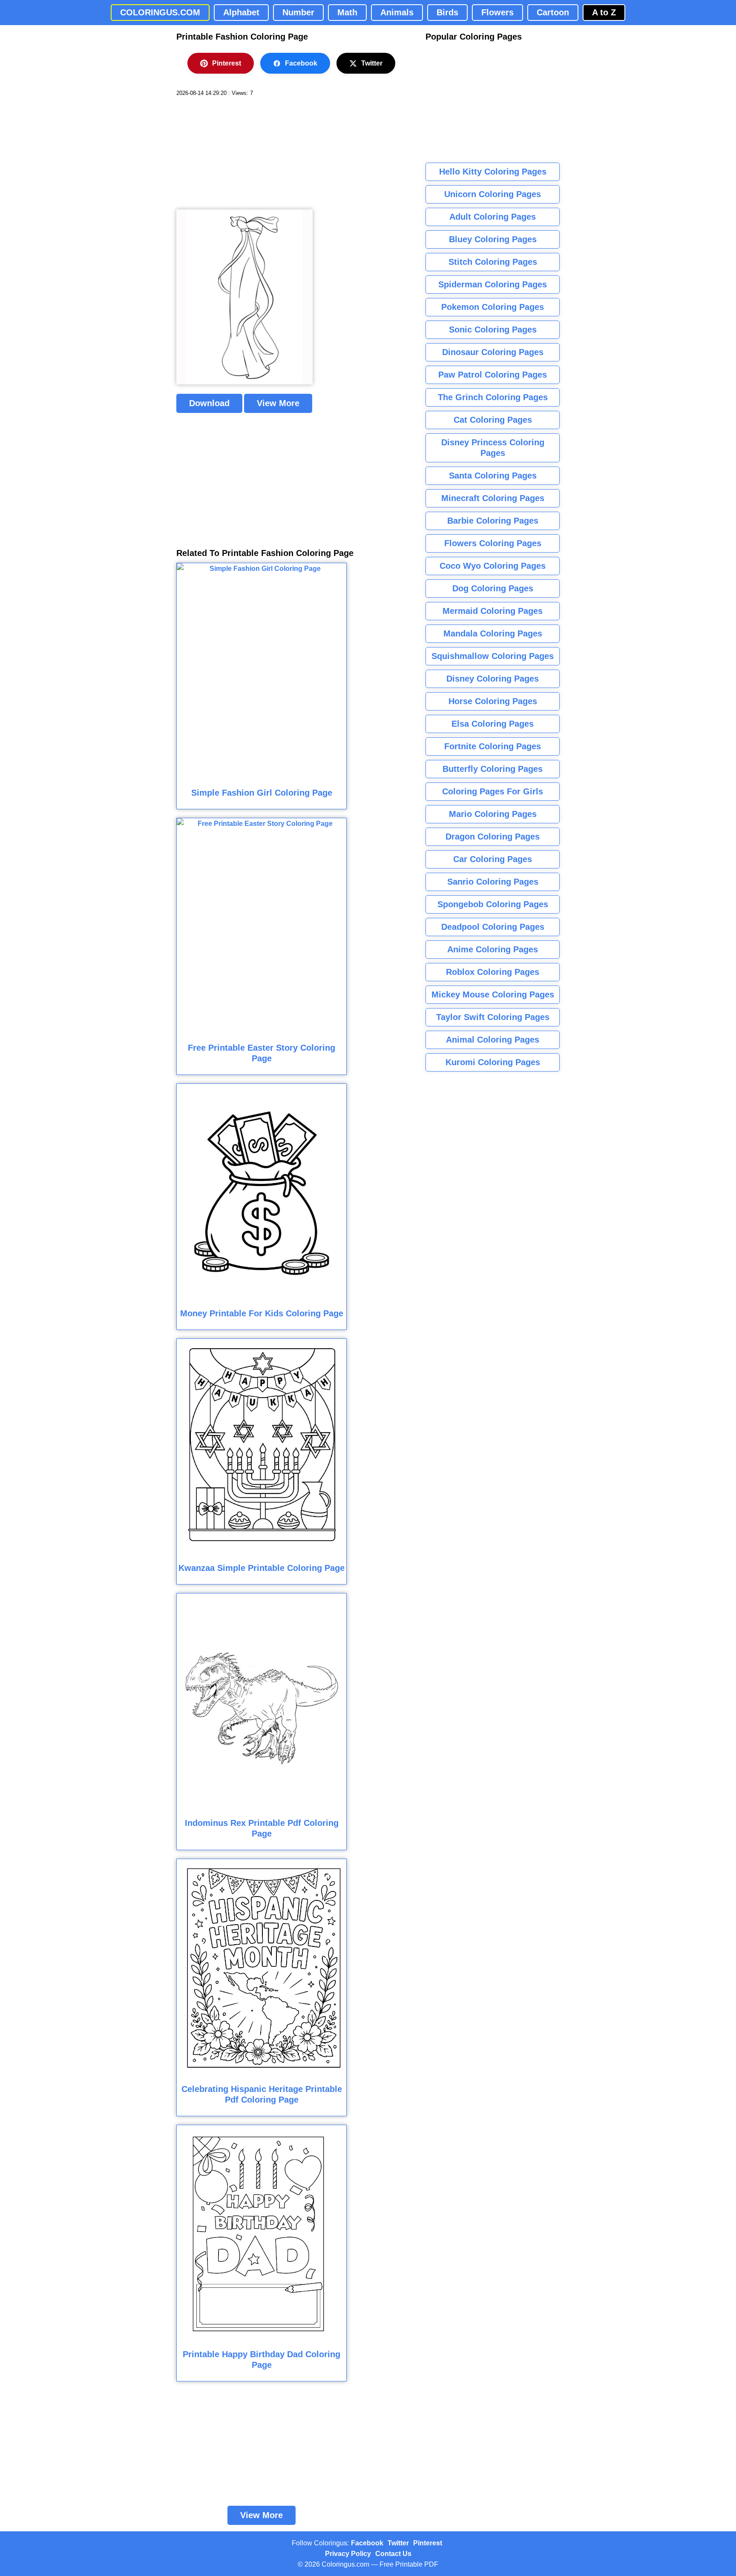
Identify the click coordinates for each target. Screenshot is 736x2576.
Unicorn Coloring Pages (493, 194)
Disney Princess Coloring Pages (493, 448)
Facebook (301, 63)
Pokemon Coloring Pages (493, 307)
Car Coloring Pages (493, 859)
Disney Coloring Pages (493, 679)
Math (347, 12)
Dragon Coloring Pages (493, 837)
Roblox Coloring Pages (493, 972)
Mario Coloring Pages (493, 814)
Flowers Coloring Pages (493, 543)
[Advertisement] (240, 153)
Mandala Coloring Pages (493, 633)
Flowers (497, 12)
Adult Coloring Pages (493, 217)
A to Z (604, 12)
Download (209, 403)
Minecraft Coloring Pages (493, 498)
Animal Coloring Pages (493, 1040)
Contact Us (393, 2554)
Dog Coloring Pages (493, 588)
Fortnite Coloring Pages (493, 746)
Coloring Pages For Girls (493, 791)
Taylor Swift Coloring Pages (493, 1017)
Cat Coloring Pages (493, 420)
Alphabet (241, 12)
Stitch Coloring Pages (493, 262)
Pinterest (227, 63)
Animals (397, 12)
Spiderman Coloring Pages (493, 284)
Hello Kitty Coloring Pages (493, 172)
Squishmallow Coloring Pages (493, 656)
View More (278, 403)
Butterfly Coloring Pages (493, 769)
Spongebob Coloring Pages (493, 904)
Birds (447, 12)
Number (298, 12)
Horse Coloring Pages (493, 701)
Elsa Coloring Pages (493, 724)
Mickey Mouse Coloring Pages (493, 994)
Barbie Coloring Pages (493, 521)
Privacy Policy (348, 2554)
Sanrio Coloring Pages (493, 882)
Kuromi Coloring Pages (493, 1062)
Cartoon (553, 12)
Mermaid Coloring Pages (493, 611)
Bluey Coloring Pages (493, 239)
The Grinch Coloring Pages (493, 397)
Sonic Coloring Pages (493, 330)
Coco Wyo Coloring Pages (493, 566)
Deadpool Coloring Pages (493, 927)
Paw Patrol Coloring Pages (493, 375)
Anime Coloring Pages (493, 949)
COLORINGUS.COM (160, 12)
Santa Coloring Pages (493, 476)
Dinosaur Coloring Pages (493, 352)
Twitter (372, 63)
